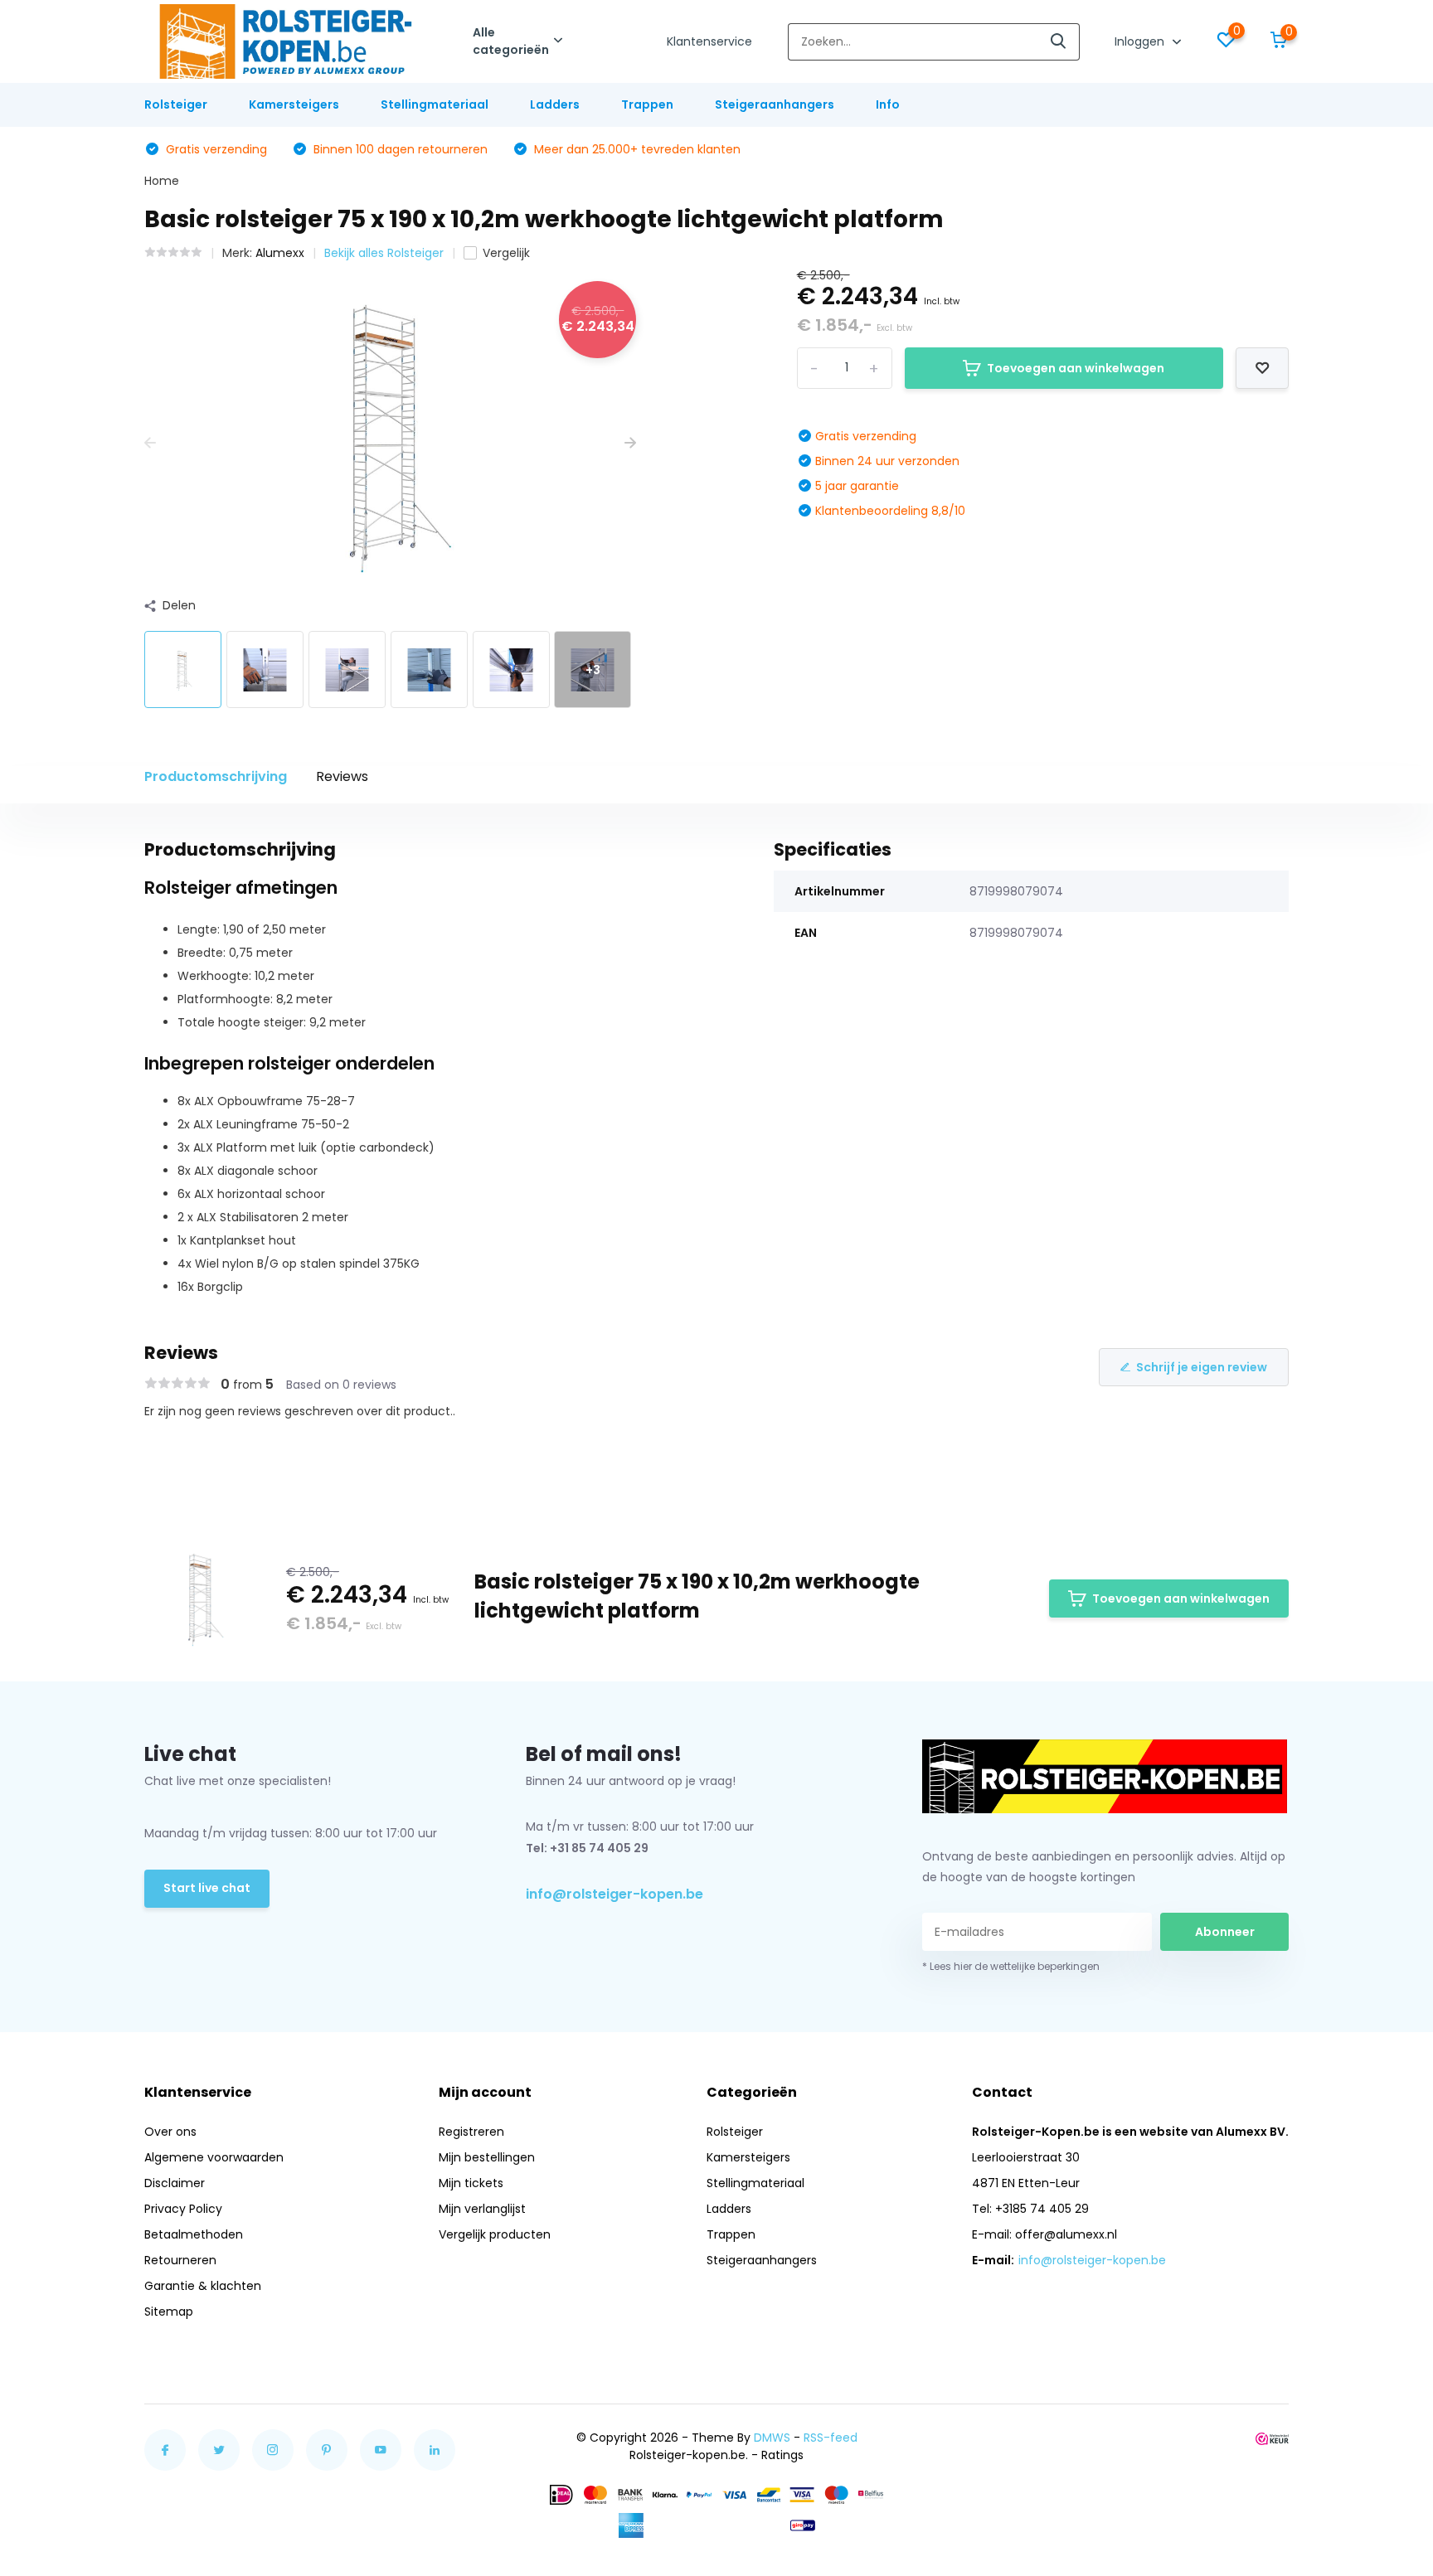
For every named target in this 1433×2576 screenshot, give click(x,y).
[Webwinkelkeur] (1272, 2438)
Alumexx (280, 253)
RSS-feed (831, 2438)
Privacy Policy (183, 2209)
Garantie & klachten (203, 2286)
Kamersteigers (294, 104)
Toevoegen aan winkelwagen (1076, 368)
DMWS (772, 2438)
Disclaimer (175, 2183)
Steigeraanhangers (775, 104)
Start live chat (207, 1888)
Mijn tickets (471, 2183)
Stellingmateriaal (435, 104)
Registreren (471, 2132)
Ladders (555, 104)
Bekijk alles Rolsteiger (384, 253)
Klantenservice (709, 41)
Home (162, 181)
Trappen (647, 104)
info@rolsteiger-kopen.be (614, 1894)
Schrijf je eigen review (1202, 1367)
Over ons (170, 2132)
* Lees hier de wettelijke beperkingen (1011, 1966)
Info (888, 104)
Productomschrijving (216, 776)
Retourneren (180, 2260)
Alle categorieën (511, 41)
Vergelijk (506, 253)
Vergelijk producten (495, 2234)
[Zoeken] (1059, 42)
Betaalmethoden (194, 2234)
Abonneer (1225, 1932)
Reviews (342, 776)
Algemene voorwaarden (214, 2157)
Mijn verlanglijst (482, 2209)
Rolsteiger (176, 104)
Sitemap (169, 2312)
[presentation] (150, 443)
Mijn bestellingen (487, 2157)
